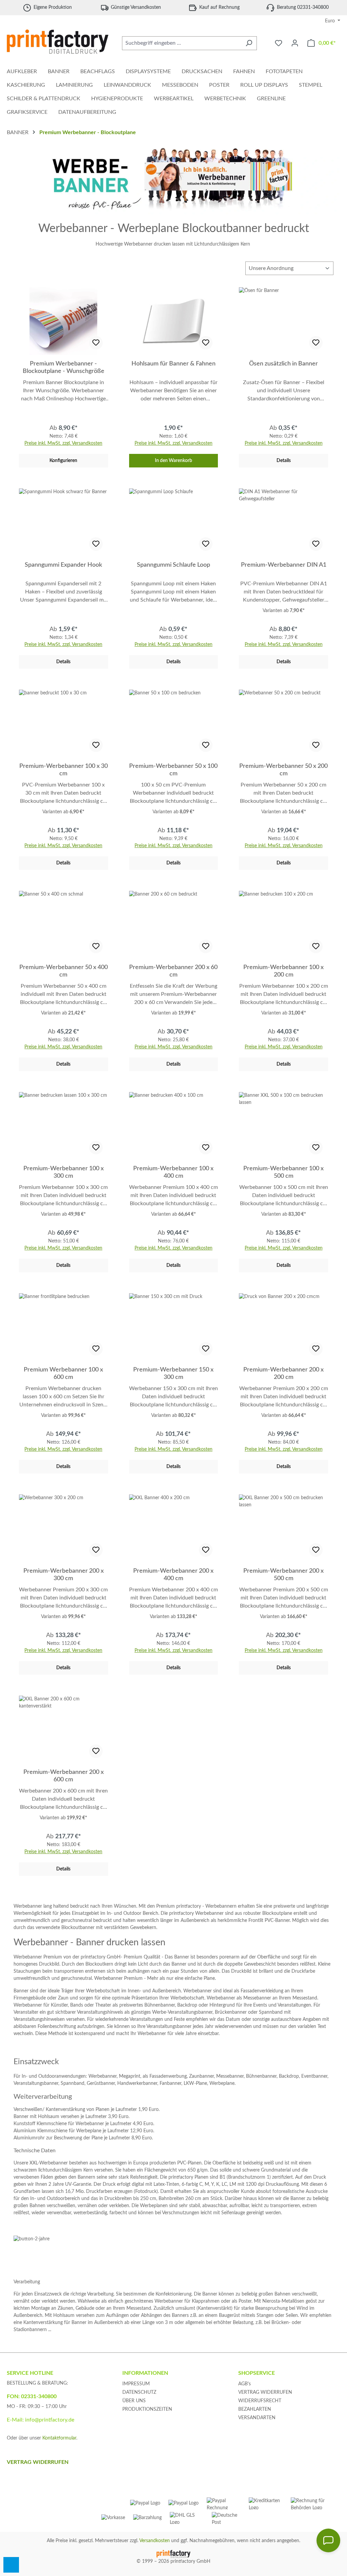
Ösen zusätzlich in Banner (283, 364)
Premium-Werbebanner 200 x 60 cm (173, 971)
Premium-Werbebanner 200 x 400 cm (173, 1575)
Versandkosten (155, 2541)
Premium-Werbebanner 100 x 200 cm (283, 971)
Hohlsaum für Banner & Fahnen (173, 364)
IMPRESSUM (136, 2384)
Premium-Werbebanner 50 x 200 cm (283, 770)
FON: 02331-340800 (32, 2396)
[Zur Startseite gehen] (58, 42)
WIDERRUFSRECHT (260, 2401)
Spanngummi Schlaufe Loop (173, 565)
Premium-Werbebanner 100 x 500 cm (283, 1172)
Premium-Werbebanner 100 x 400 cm (173, 1172)
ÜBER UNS (134, 2401)
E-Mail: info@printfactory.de (40, 2420)
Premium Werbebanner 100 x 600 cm (63, 1374)
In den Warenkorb (173, 461)
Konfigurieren (63, 461)
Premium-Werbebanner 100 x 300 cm (64, 1172)
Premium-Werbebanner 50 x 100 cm (173, 770)
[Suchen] (249, 43)
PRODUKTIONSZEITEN (147, 2409)
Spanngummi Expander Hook (63, 565)
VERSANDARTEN (257, 2418)
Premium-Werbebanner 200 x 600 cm (64, 1776)
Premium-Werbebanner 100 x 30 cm (64, 770)
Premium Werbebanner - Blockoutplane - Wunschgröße (64, 368)
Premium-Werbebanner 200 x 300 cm (64, 1575)
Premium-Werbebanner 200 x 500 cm (283, 1575)
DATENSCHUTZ (139, 2392)
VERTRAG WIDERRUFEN (265, 2392)
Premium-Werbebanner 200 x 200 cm (283, 1374)
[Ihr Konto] (295, 43)
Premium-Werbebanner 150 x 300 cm (173, 1374)
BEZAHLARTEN (255, 2409)
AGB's (244, 2384)
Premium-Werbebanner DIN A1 (284, 565)
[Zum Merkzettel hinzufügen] (96, 343)
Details (284, 461)
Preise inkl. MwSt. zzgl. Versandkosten (63, 443)
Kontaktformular (59, 2438)
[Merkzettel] (279, 43)
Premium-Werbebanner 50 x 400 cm (64, 971)
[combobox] (182, 43)
